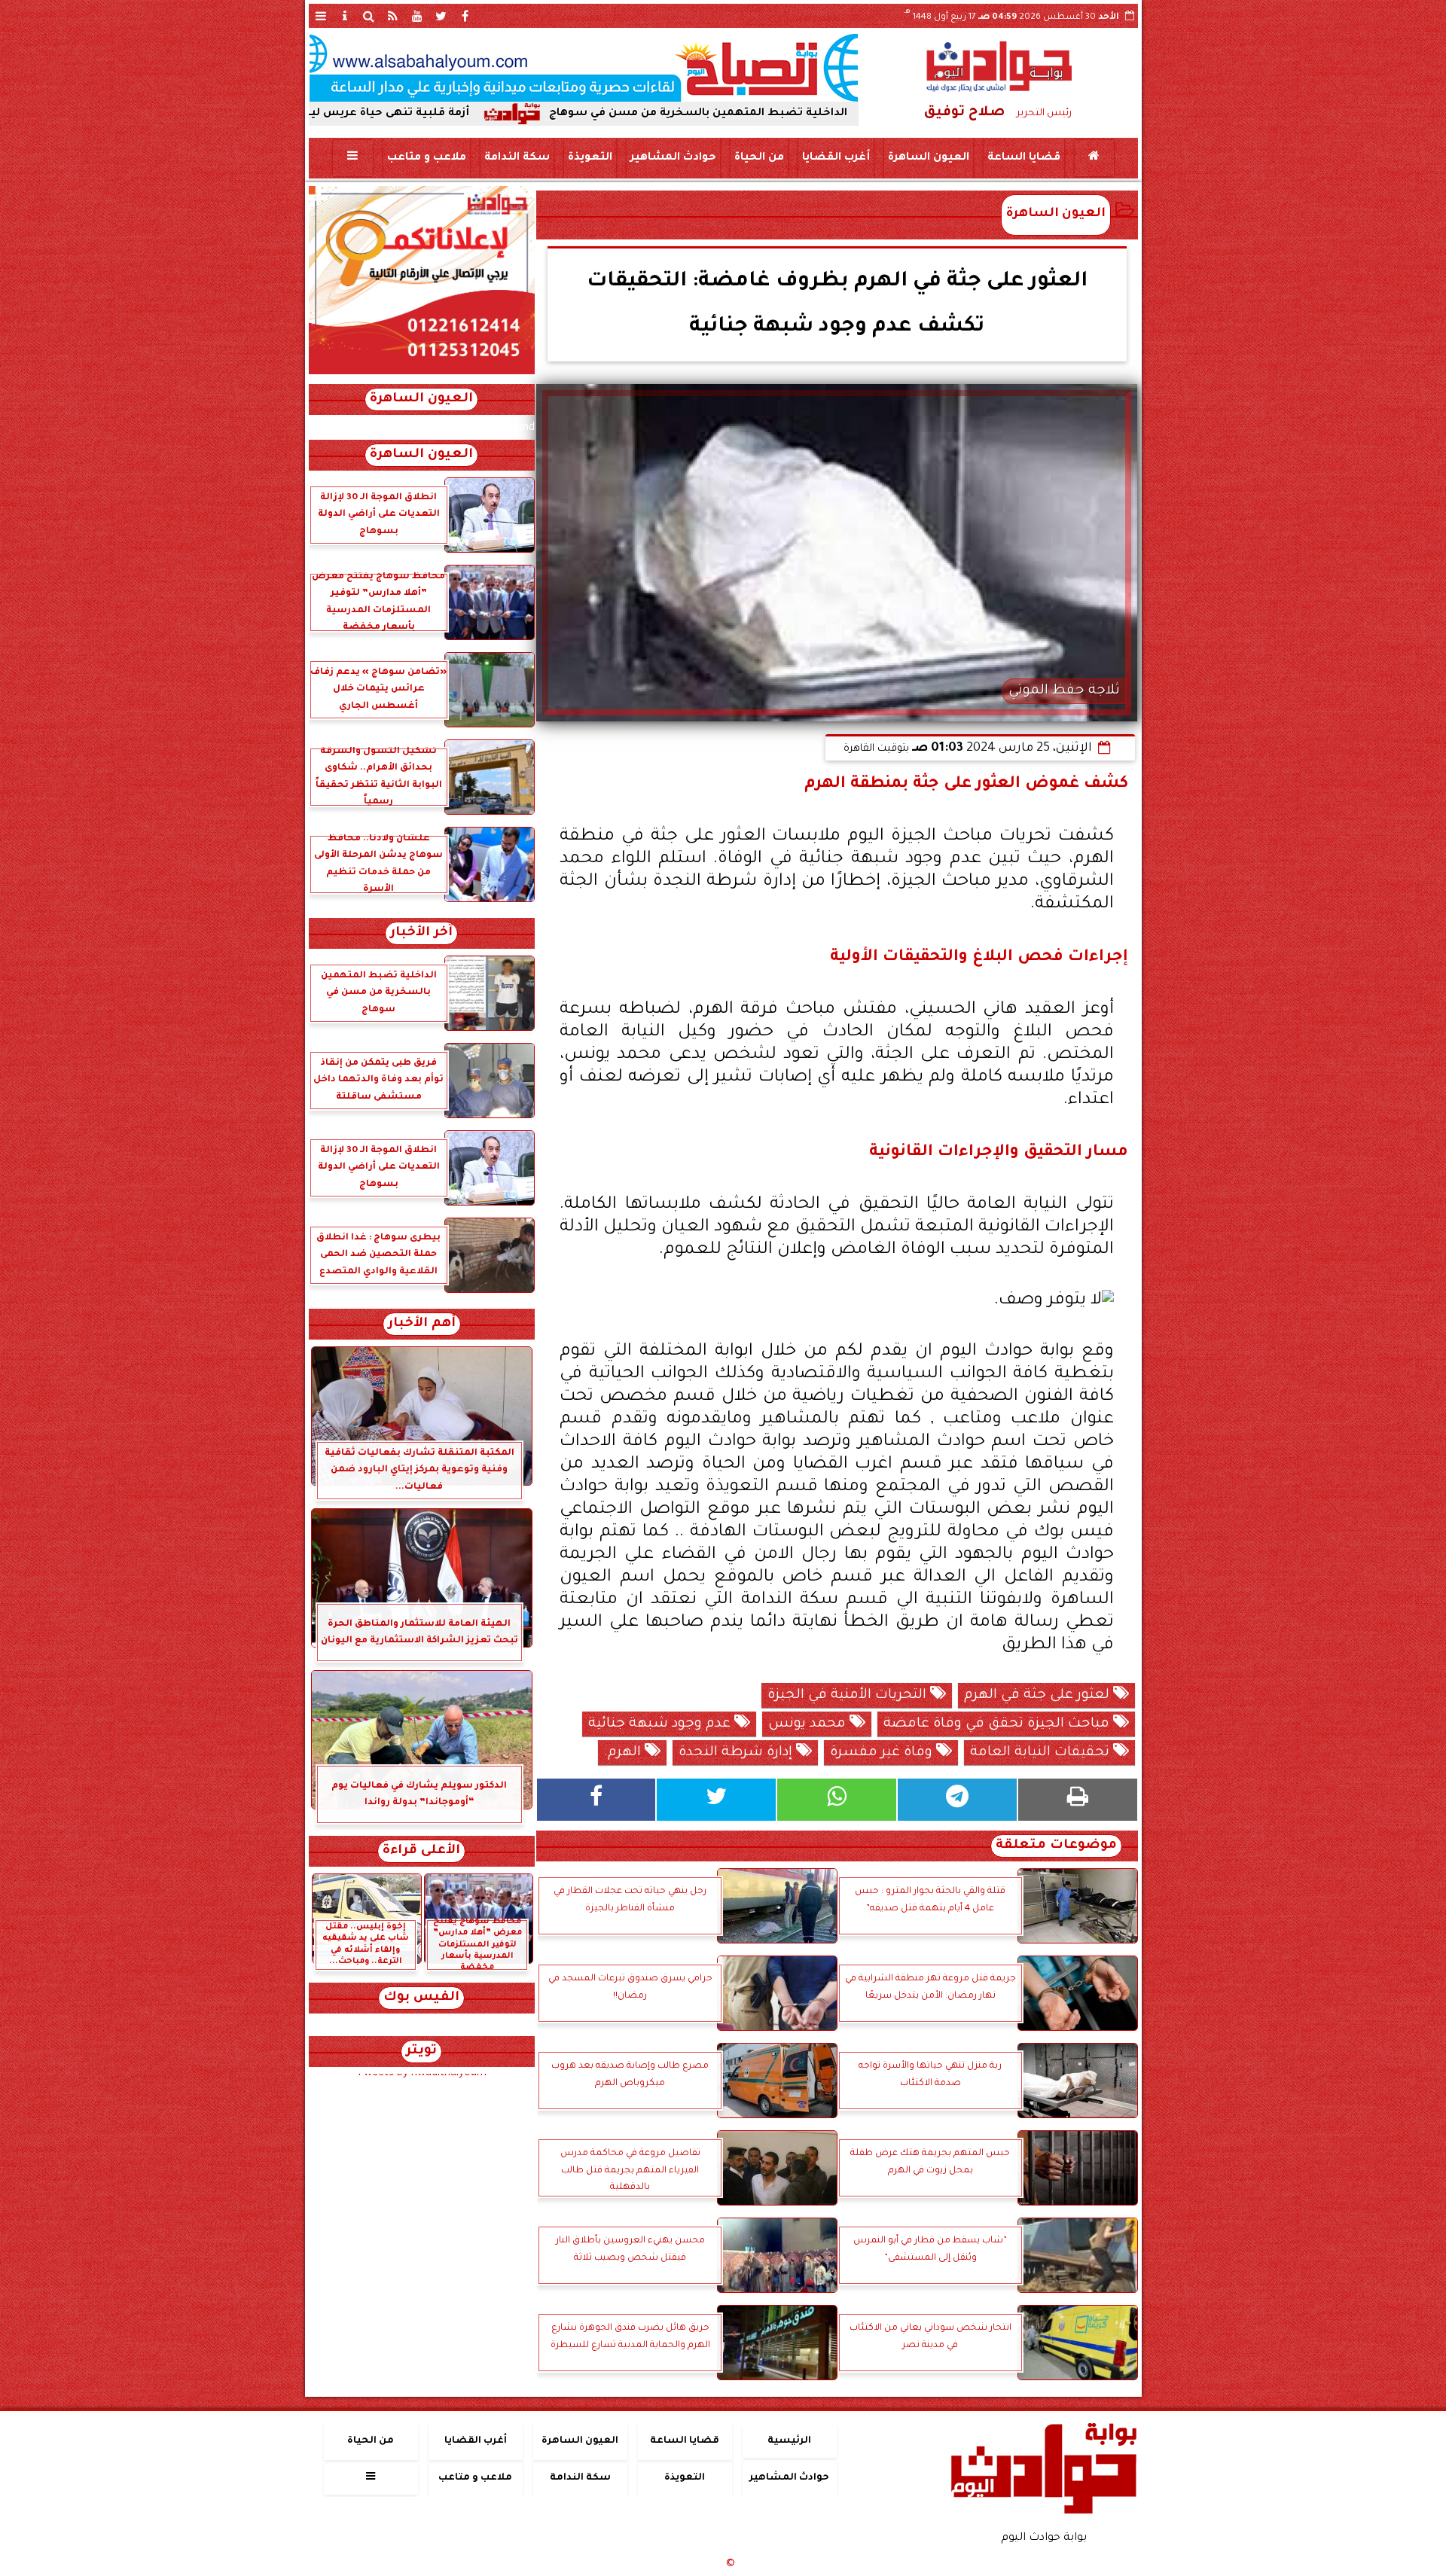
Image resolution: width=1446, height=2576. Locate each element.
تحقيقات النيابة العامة (1042, 1753)
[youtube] (417, 16)
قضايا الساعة (1023, 158)
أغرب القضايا (835, 158)
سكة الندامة (516, 158)
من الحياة (758, 158)
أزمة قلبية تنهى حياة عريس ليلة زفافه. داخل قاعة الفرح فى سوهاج (427, 114)
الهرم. (624, 1753)
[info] (345, 16)
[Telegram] (957, 1800)
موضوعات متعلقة (1056, 1846)
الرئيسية (789, 2441)
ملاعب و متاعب (426, 158)
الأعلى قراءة (421, 1851)
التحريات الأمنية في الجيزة (849, 1696)
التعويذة (589, 158)
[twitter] (441, 16)
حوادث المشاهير (673, 158)
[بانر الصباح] (584, 68)
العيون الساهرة (928, 158)
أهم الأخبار (422, 1324)
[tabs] (321, 16)
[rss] (393, 16)
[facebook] (465, 16)
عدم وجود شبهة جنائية (661, 1724)
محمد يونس (809, 1724)
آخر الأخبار (421, 933)
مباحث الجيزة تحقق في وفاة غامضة (998, 1724)
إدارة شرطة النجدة (737, 1753)
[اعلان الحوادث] (422, 373)
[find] (369, 16)
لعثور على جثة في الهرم (1039, 1696)
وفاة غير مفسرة (883, 1753)
